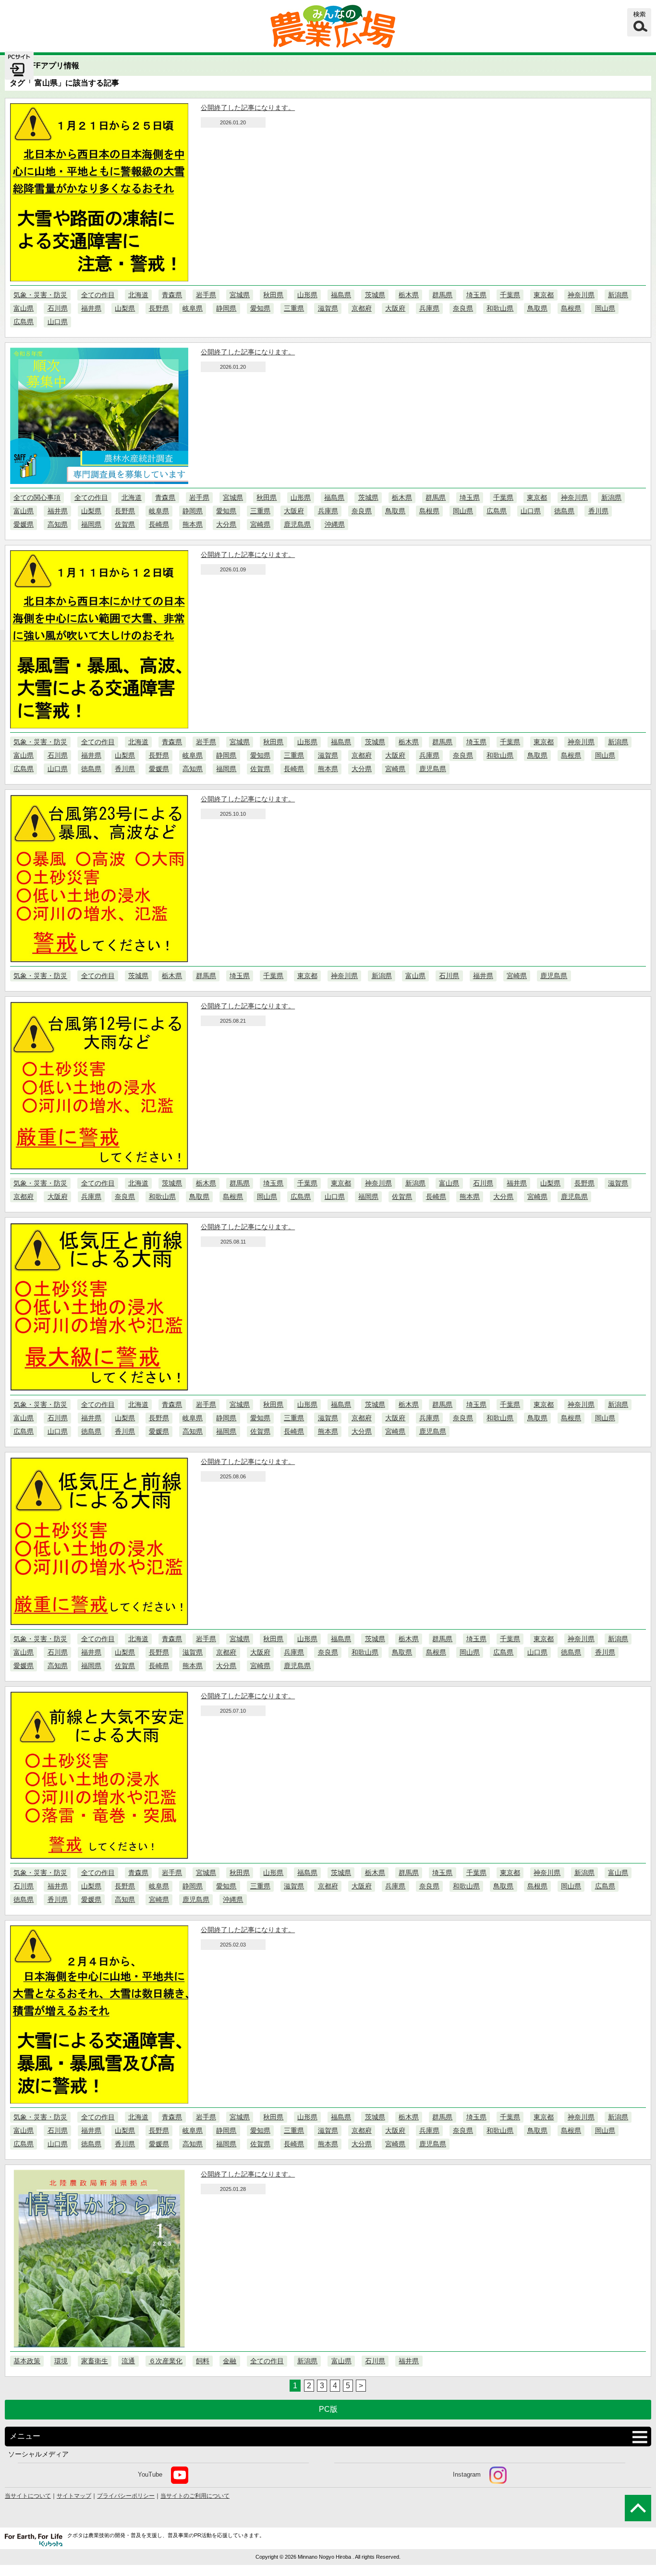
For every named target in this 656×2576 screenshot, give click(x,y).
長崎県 (159, 524)
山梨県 (125, 308)
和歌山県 (500, 308)
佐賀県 (125, 524)
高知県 (58, 524)
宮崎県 (260, 524)
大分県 (226, 524)
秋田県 (273, 295)
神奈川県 (581, 295)
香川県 (598, 511)
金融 (230, 2361)
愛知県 (260, 308)
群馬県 (442, 295)
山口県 (58, 322)
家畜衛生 (95, 2361)
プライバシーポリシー (126, 2496)
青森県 (172, 295)
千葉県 (510, 295)
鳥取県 (537, 308)
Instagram (467, 2474)
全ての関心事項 (37, 497)
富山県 (24, 308)
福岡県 (91, 524)
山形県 (307, 295)
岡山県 (605, 308)
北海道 (138, 295)
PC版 (328, 2409)
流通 (128, 2361)
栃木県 (409, 295)
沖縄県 (335, 524)
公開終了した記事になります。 (248, 108)
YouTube (150, 2474)
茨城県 (375, 295)
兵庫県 (429, 308)
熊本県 (193, 524)
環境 (61, 2361)
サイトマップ (74, 2496)
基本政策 (27, 2361)
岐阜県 (193, 308)
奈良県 (463, 308)
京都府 (362, 308)
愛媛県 (24, 524)
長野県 (159, 308)
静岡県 (226, 308)
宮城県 (240, 295)
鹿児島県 (297, 524)
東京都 (544, 295)
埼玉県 (476, 295)
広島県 (24, 322)
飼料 (203, 2361)
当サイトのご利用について (195, 2496)
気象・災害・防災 (40, 295)
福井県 (91, 308)
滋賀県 (328, 308)
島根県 (571, 308)
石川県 (58, 308)
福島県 (341, 295)
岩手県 (206, 295)
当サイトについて (28, 2496)
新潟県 (618, 295)
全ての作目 (98, 295)
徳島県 (564, 511)
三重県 (294, 308)
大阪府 (395, 308)
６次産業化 (166, 2361)
